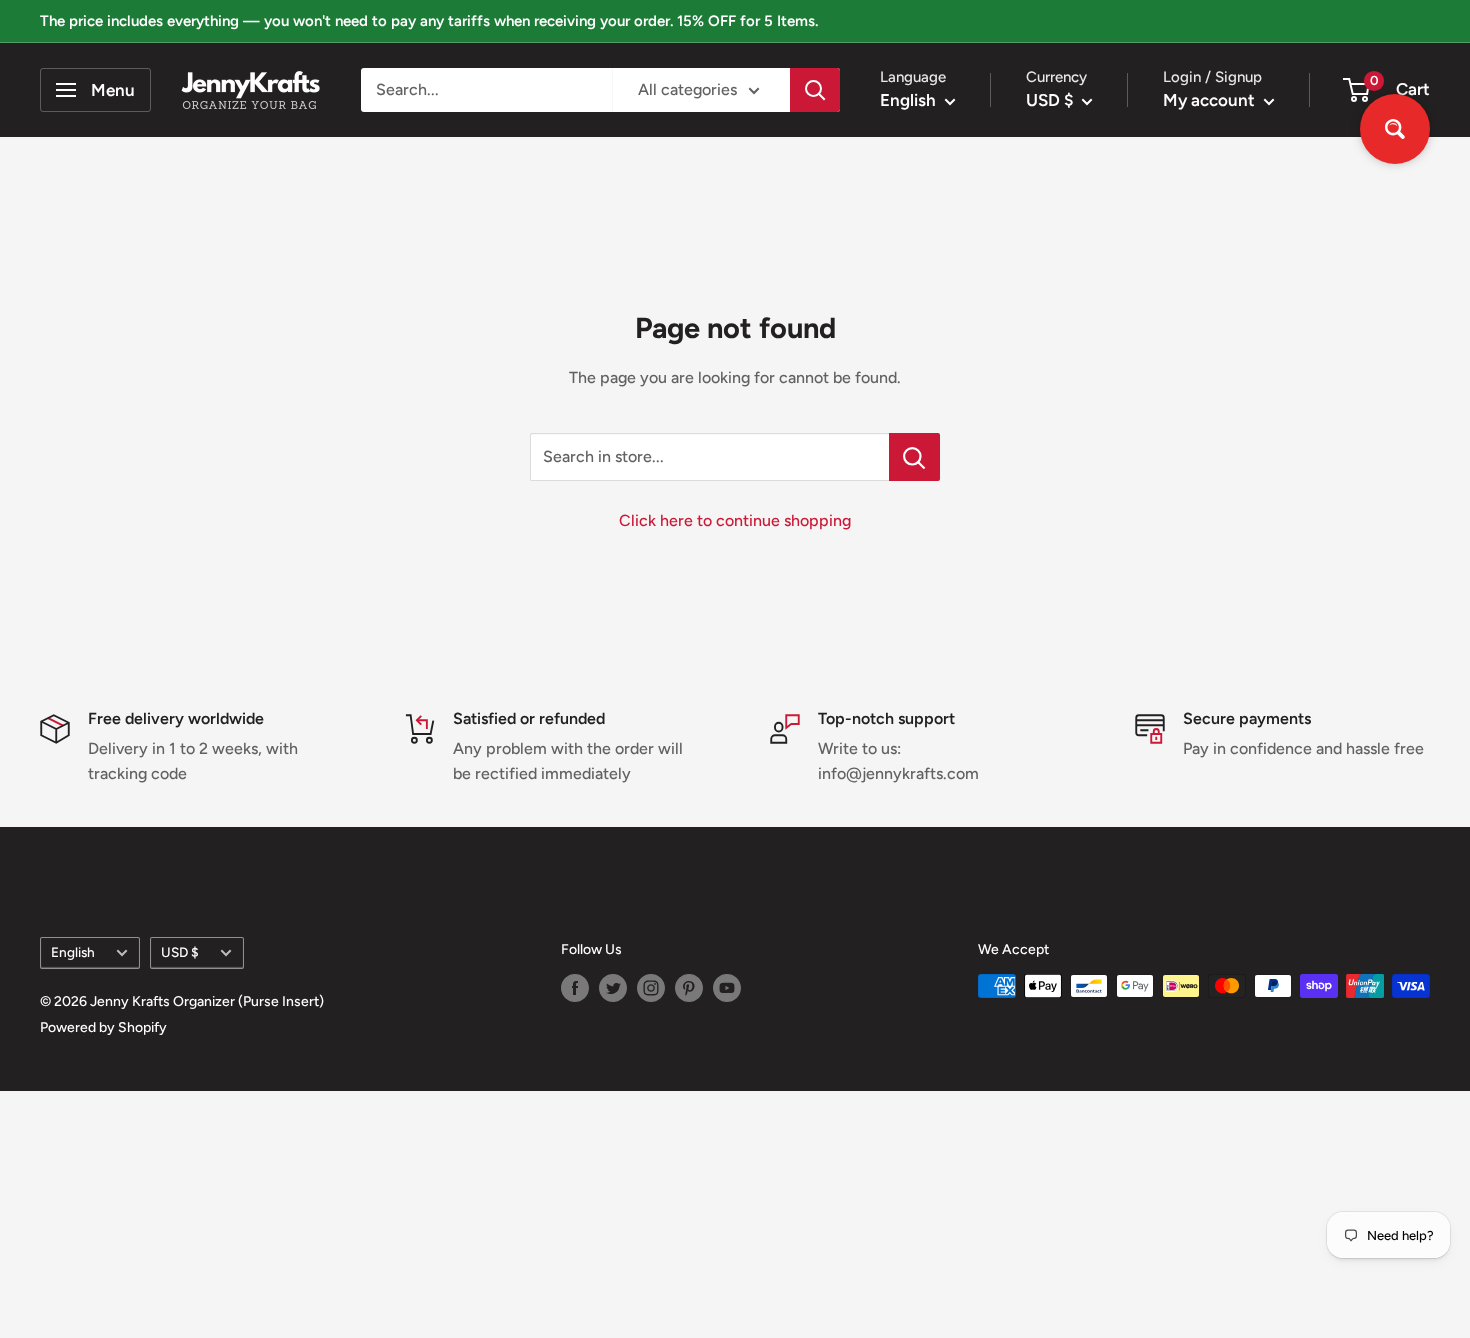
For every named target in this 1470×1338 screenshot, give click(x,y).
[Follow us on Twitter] (613, 988)
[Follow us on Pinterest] (689, 988)
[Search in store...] (914, 457)
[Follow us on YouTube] (727, 988)
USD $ (180, 952)
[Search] (815, 90)
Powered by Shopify (103, 1027)
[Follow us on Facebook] (575, 988)
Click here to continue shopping (735, 520)
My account (1211, 100)
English (73, 952)
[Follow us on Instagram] (651, 988)
